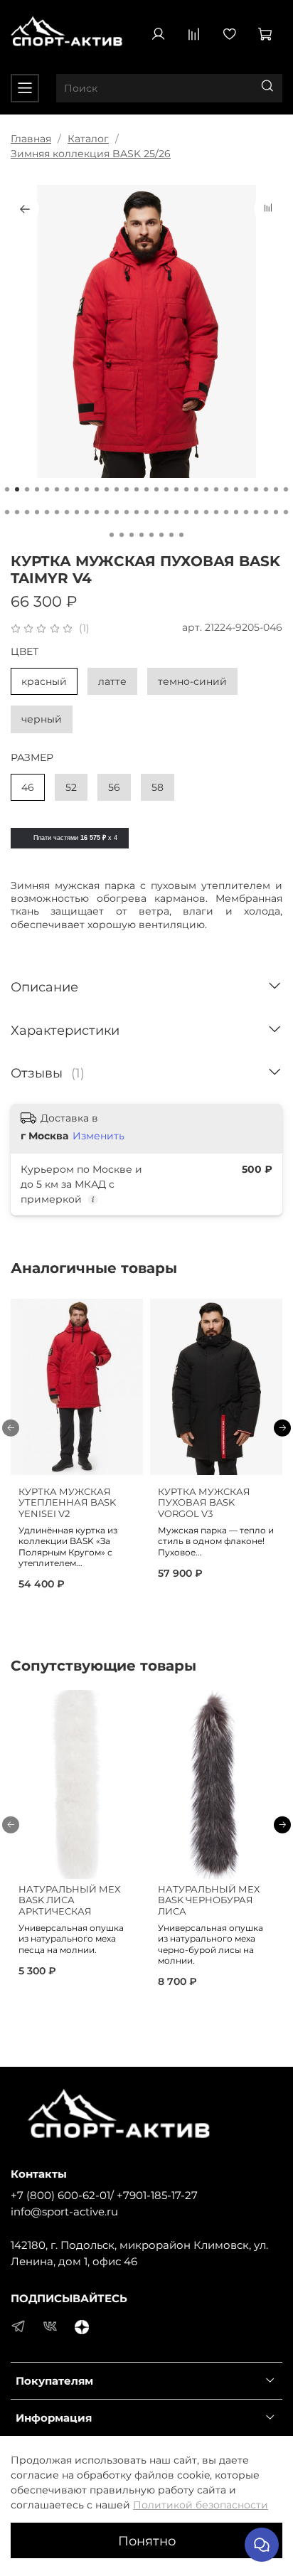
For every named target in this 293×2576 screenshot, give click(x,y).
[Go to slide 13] (127, 489)
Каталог (88, 139)
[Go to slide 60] (122, 535)
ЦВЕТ (25, 652)
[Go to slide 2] (17, 489)
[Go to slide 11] (107, 489)
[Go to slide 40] (107, 512)
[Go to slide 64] (161, 535)
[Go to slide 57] (276, 512)
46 (28, 787)
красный (44, 681)
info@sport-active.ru (64, 2212)
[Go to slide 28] (276, 489)
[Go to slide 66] (181, 535)
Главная (31, 139)
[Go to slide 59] (112, 535)
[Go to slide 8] (77, 489)
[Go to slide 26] (256, 489)
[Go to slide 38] (87, 512)
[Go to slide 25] (246, 489)
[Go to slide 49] (196, 512)
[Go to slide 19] (186, 489)
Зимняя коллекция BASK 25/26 (91, 154)
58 (158, 787)
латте (112, 681)
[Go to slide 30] (7, 512)
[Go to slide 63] (151, 535)
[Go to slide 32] (27, 512)
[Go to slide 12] (117, 489)
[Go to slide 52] (226, 512)
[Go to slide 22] (216, 489)
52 (71, 787)
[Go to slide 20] (196, 489)
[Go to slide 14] (137, 489)
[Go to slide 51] (216, 512)
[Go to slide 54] (246, 512)
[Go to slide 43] (137, 512)
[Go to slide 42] (127, 512)
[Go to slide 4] (37, 489)
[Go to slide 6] (57, 489)
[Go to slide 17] (166, 489)
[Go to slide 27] (266, 489)
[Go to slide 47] (176, 512)
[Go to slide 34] (47, 512)
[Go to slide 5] (47, 489)
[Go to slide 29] (286, 489)
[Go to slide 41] (117, 512)
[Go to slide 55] (256, 512)
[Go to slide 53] (236, 512)
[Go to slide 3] (27, 489)
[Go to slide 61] (132, 535)
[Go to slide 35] (57, 512)
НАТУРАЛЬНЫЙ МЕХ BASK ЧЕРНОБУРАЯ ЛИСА (209, 1900)
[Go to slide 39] (97, 512)
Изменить (98, 1136)
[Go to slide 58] (286, 512)
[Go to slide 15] (146, 489)
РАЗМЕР (32, 758)
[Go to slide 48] (186, 512)
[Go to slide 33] (37, 512)
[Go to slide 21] (206, 489)
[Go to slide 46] (166, 512)
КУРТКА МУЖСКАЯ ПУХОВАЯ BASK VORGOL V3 (204, 1503)
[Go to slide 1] (7, 489)
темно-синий (192, 681)
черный (42, 719)
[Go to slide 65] (171, 535)
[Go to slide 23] (226, 489)
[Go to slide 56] (266, 512)
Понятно (147, 2541)
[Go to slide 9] (87, 489)
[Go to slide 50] (206, 512)
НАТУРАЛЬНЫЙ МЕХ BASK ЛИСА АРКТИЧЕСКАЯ (69, 1900)
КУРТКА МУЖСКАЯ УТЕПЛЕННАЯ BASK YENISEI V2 (67, 1503)
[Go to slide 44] (146, 512)
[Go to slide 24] (236, 489)
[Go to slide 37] (77, 512)
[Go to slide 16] (156, 489)
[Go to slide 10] (97, 489)
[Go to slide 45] (156, 512)
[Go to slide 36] (67, 512)
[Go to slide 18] (176, 489)
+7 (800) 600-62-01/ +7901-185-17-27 (104, 2195)
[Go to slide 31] (17, 512)
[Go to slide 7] (67, 489)
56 (114, 787)
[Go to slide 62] (142, 535)
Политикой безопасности (201, 2505)
